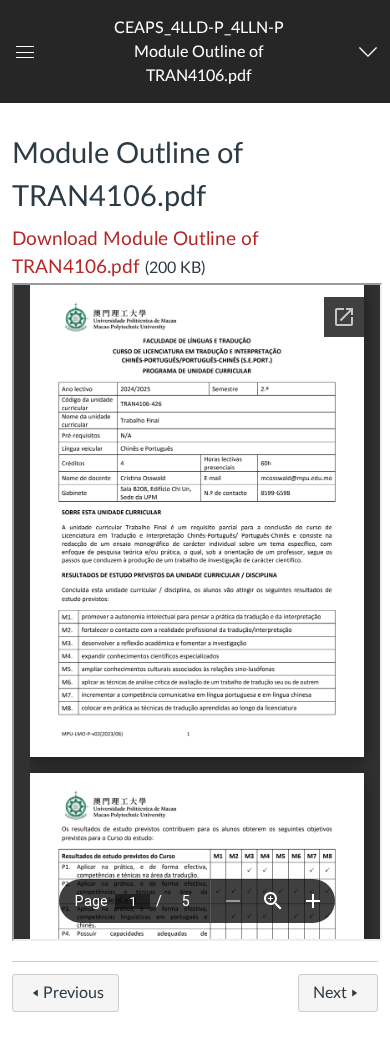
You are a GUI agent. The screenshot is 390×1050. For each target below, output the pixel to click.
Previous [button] (73, 993)
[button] (199, 51)
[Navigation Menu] (370, 52)
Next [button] (330, 993)
